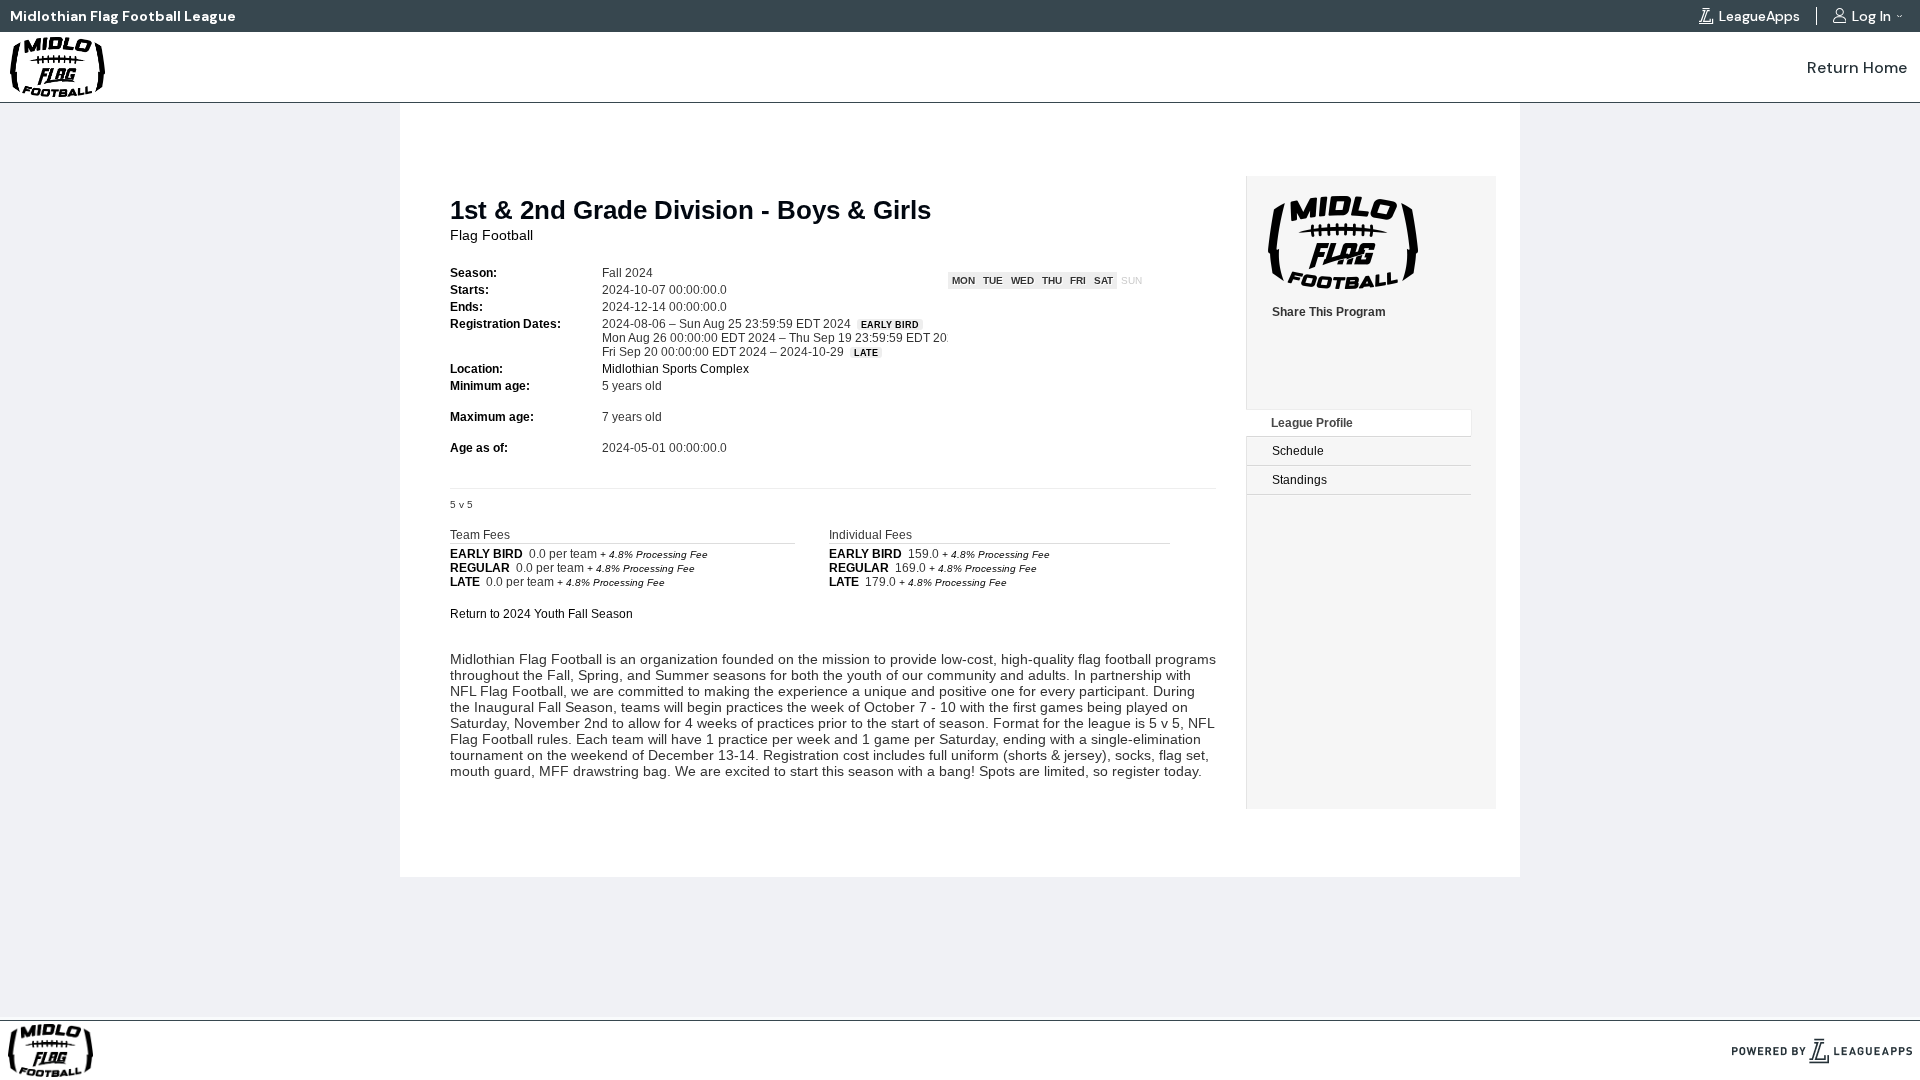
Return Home (1857, 67)
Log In (1871, 16)
